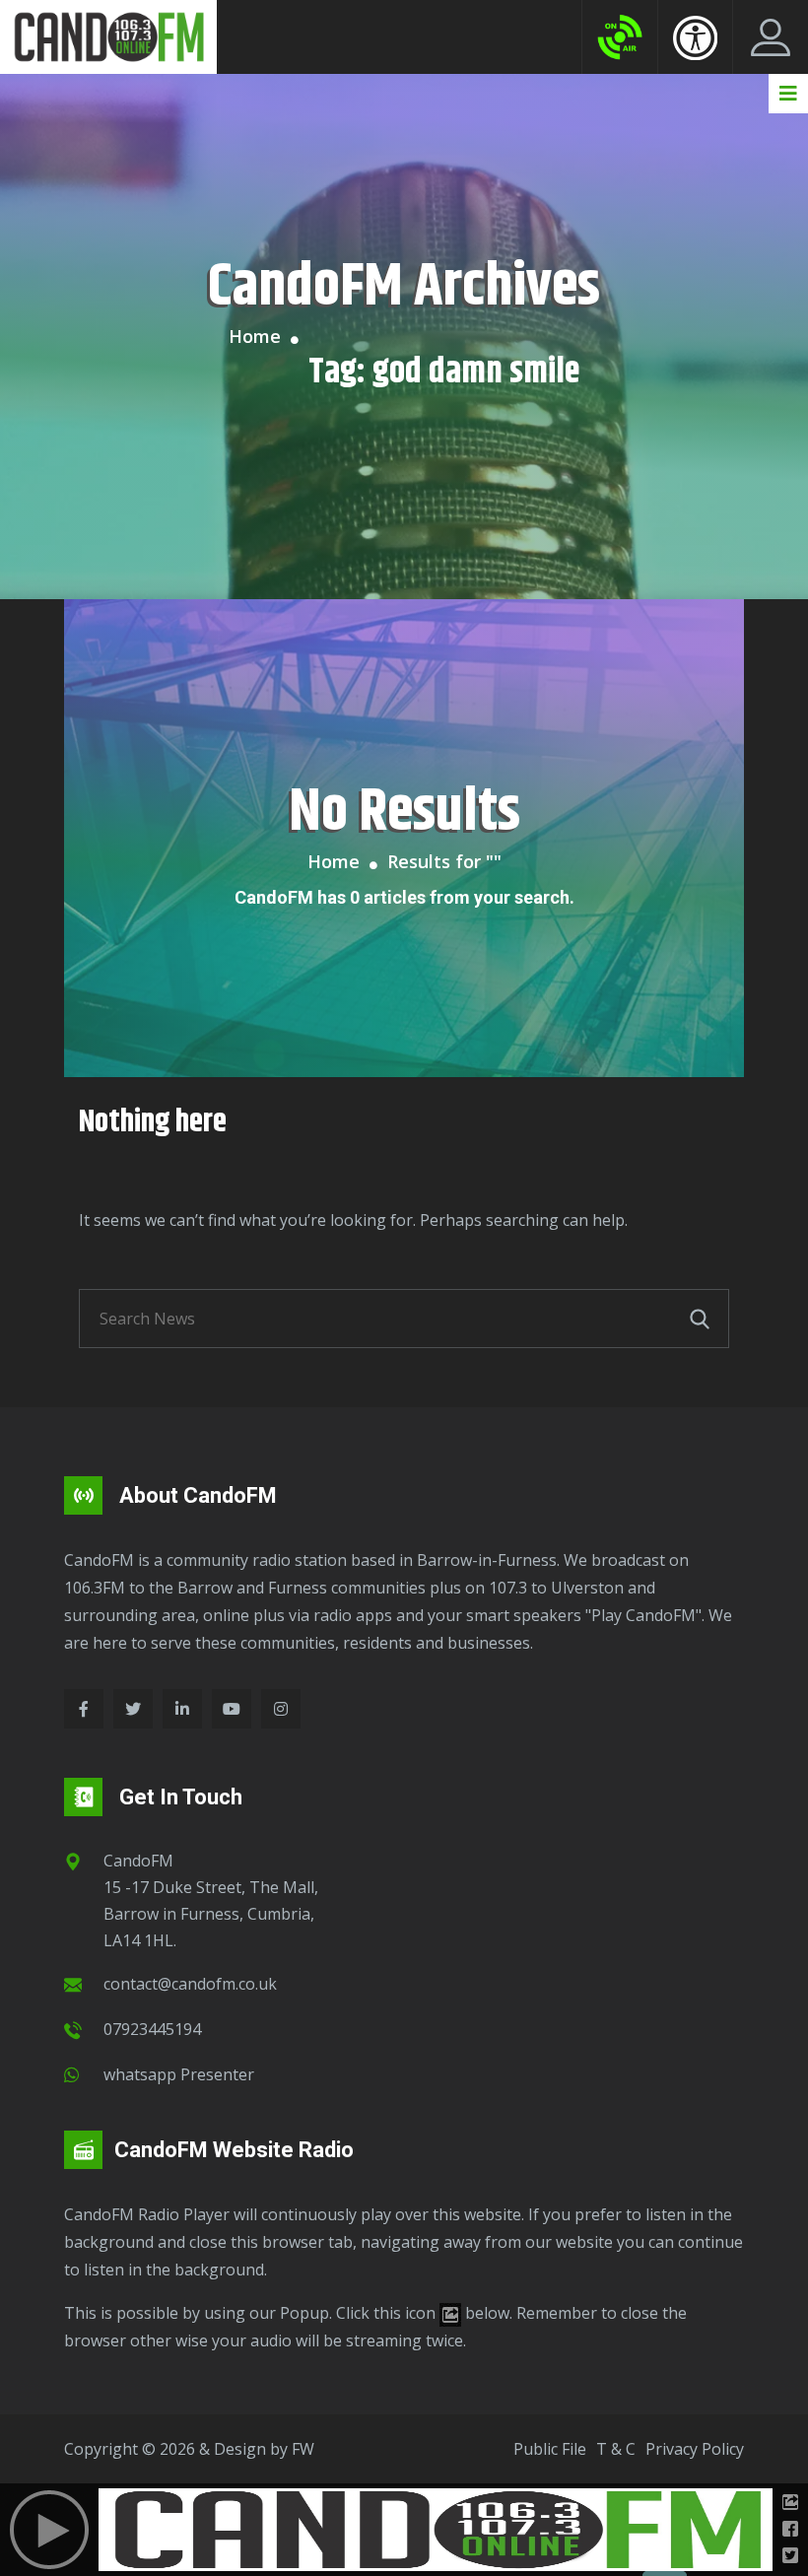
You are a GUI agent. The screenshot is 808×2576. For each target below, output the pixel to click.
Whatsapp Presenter (179, 2074)
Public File (550, 2449)
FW (303, 2449)
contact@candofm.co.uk (190, 1984)
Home (255, 336)
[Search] (700, 1319)
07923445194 (152, 2029)
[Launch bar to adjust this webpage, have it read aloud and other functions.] (695, 37)
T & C (616, 2449)
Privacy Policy (695, 2449)
